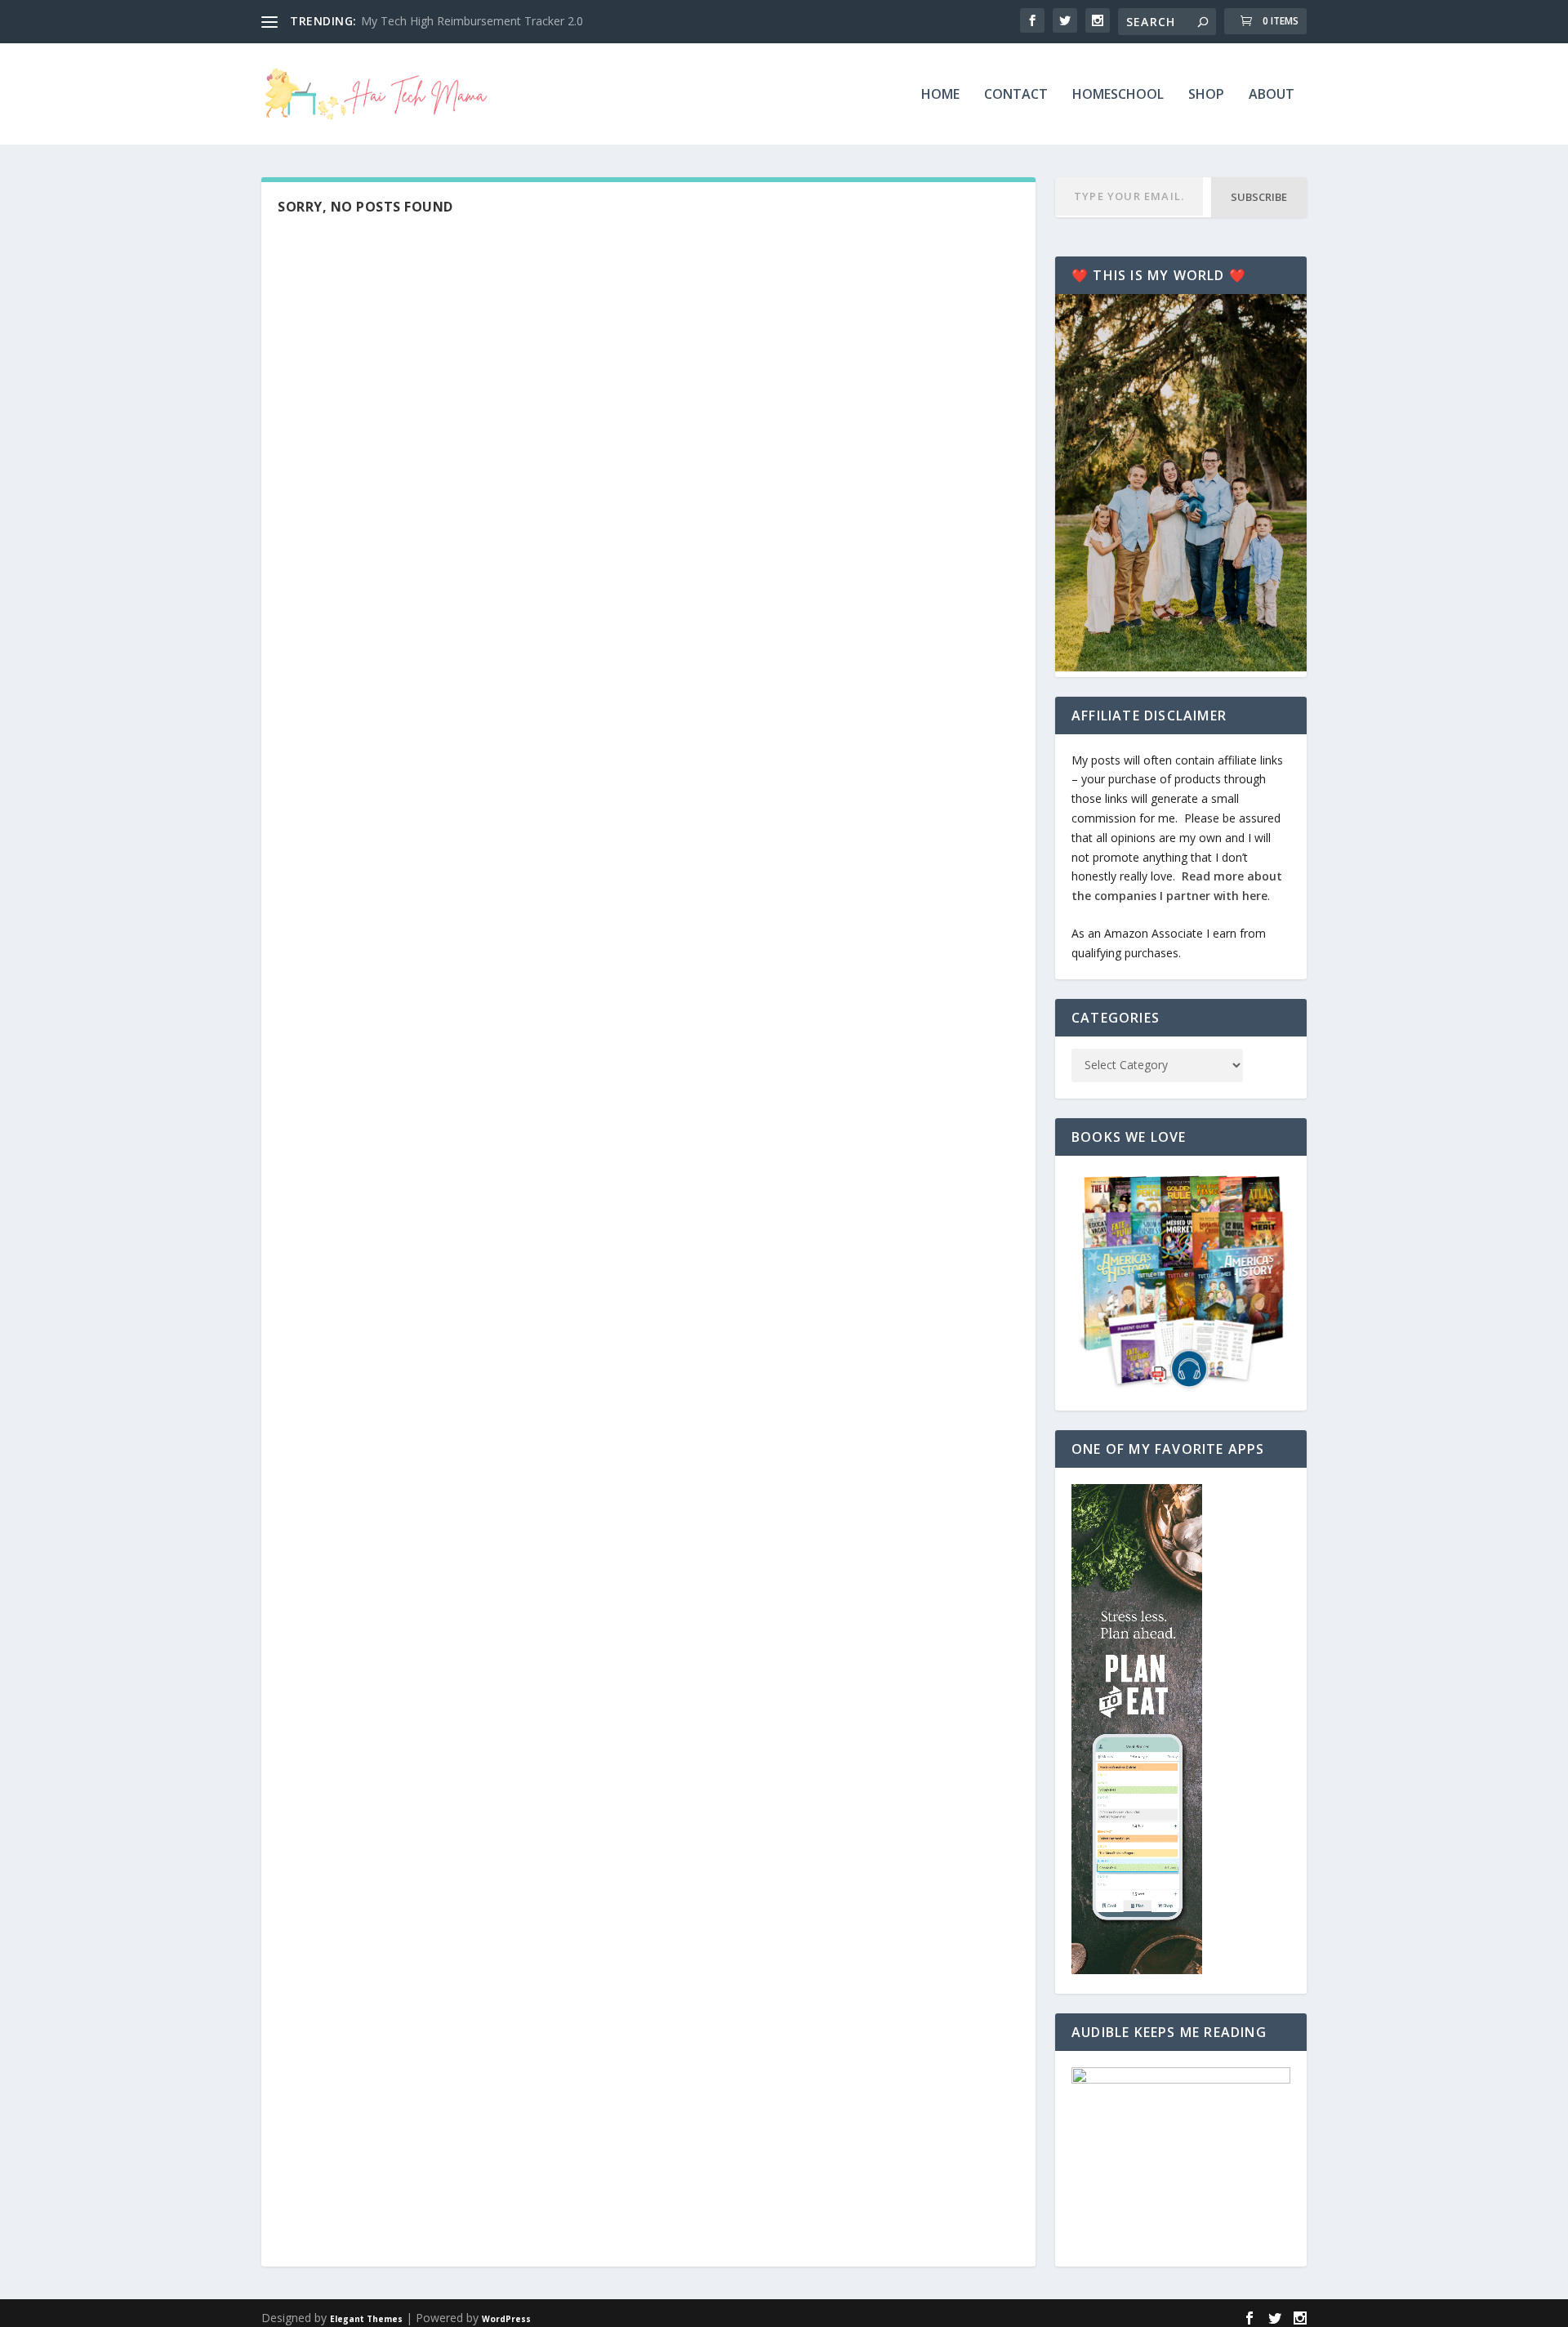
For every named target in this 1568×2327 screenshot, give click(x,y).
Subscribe (1259, 197)
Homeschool (1118, 95)
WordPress (506, 2319)
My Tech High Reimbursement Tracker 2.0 (472, 21)
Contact (1016, 95)
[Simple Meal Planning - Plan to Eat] (1137, 1970)
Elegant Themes (366, 2319)
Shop (1206, 95)
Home (940, 95)
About (1272, 95)
